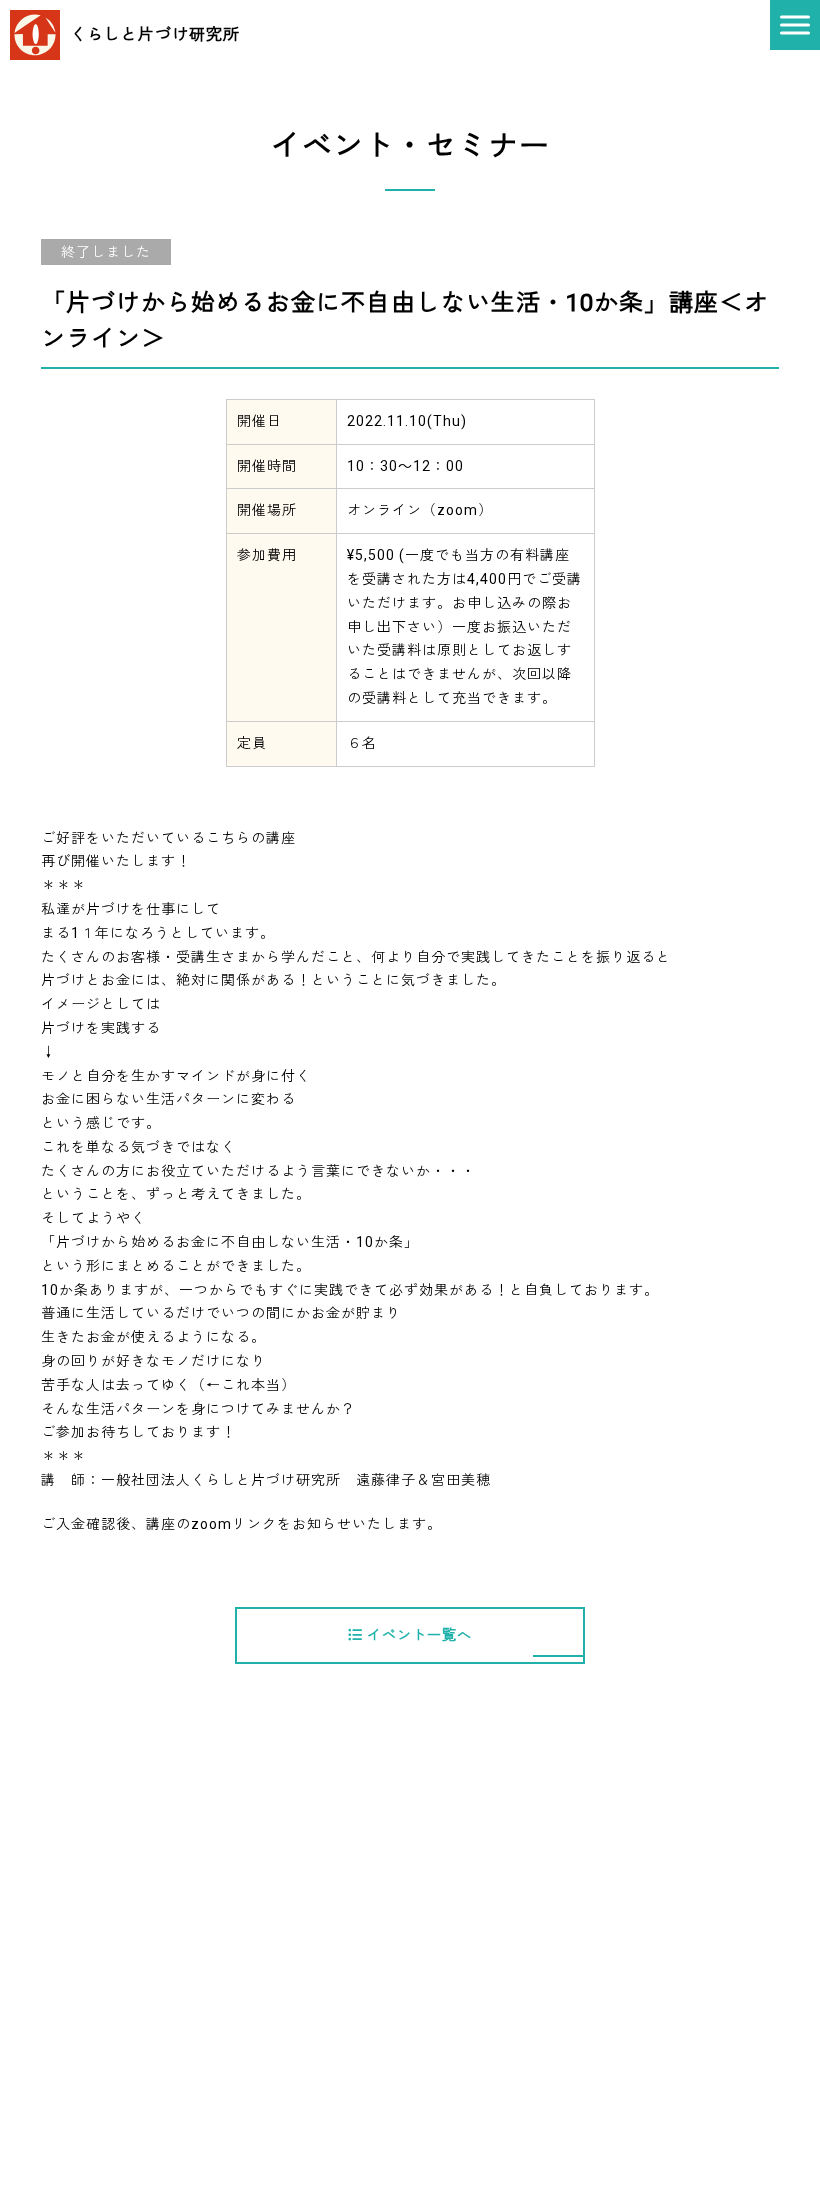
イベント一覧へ (417, 1635)
